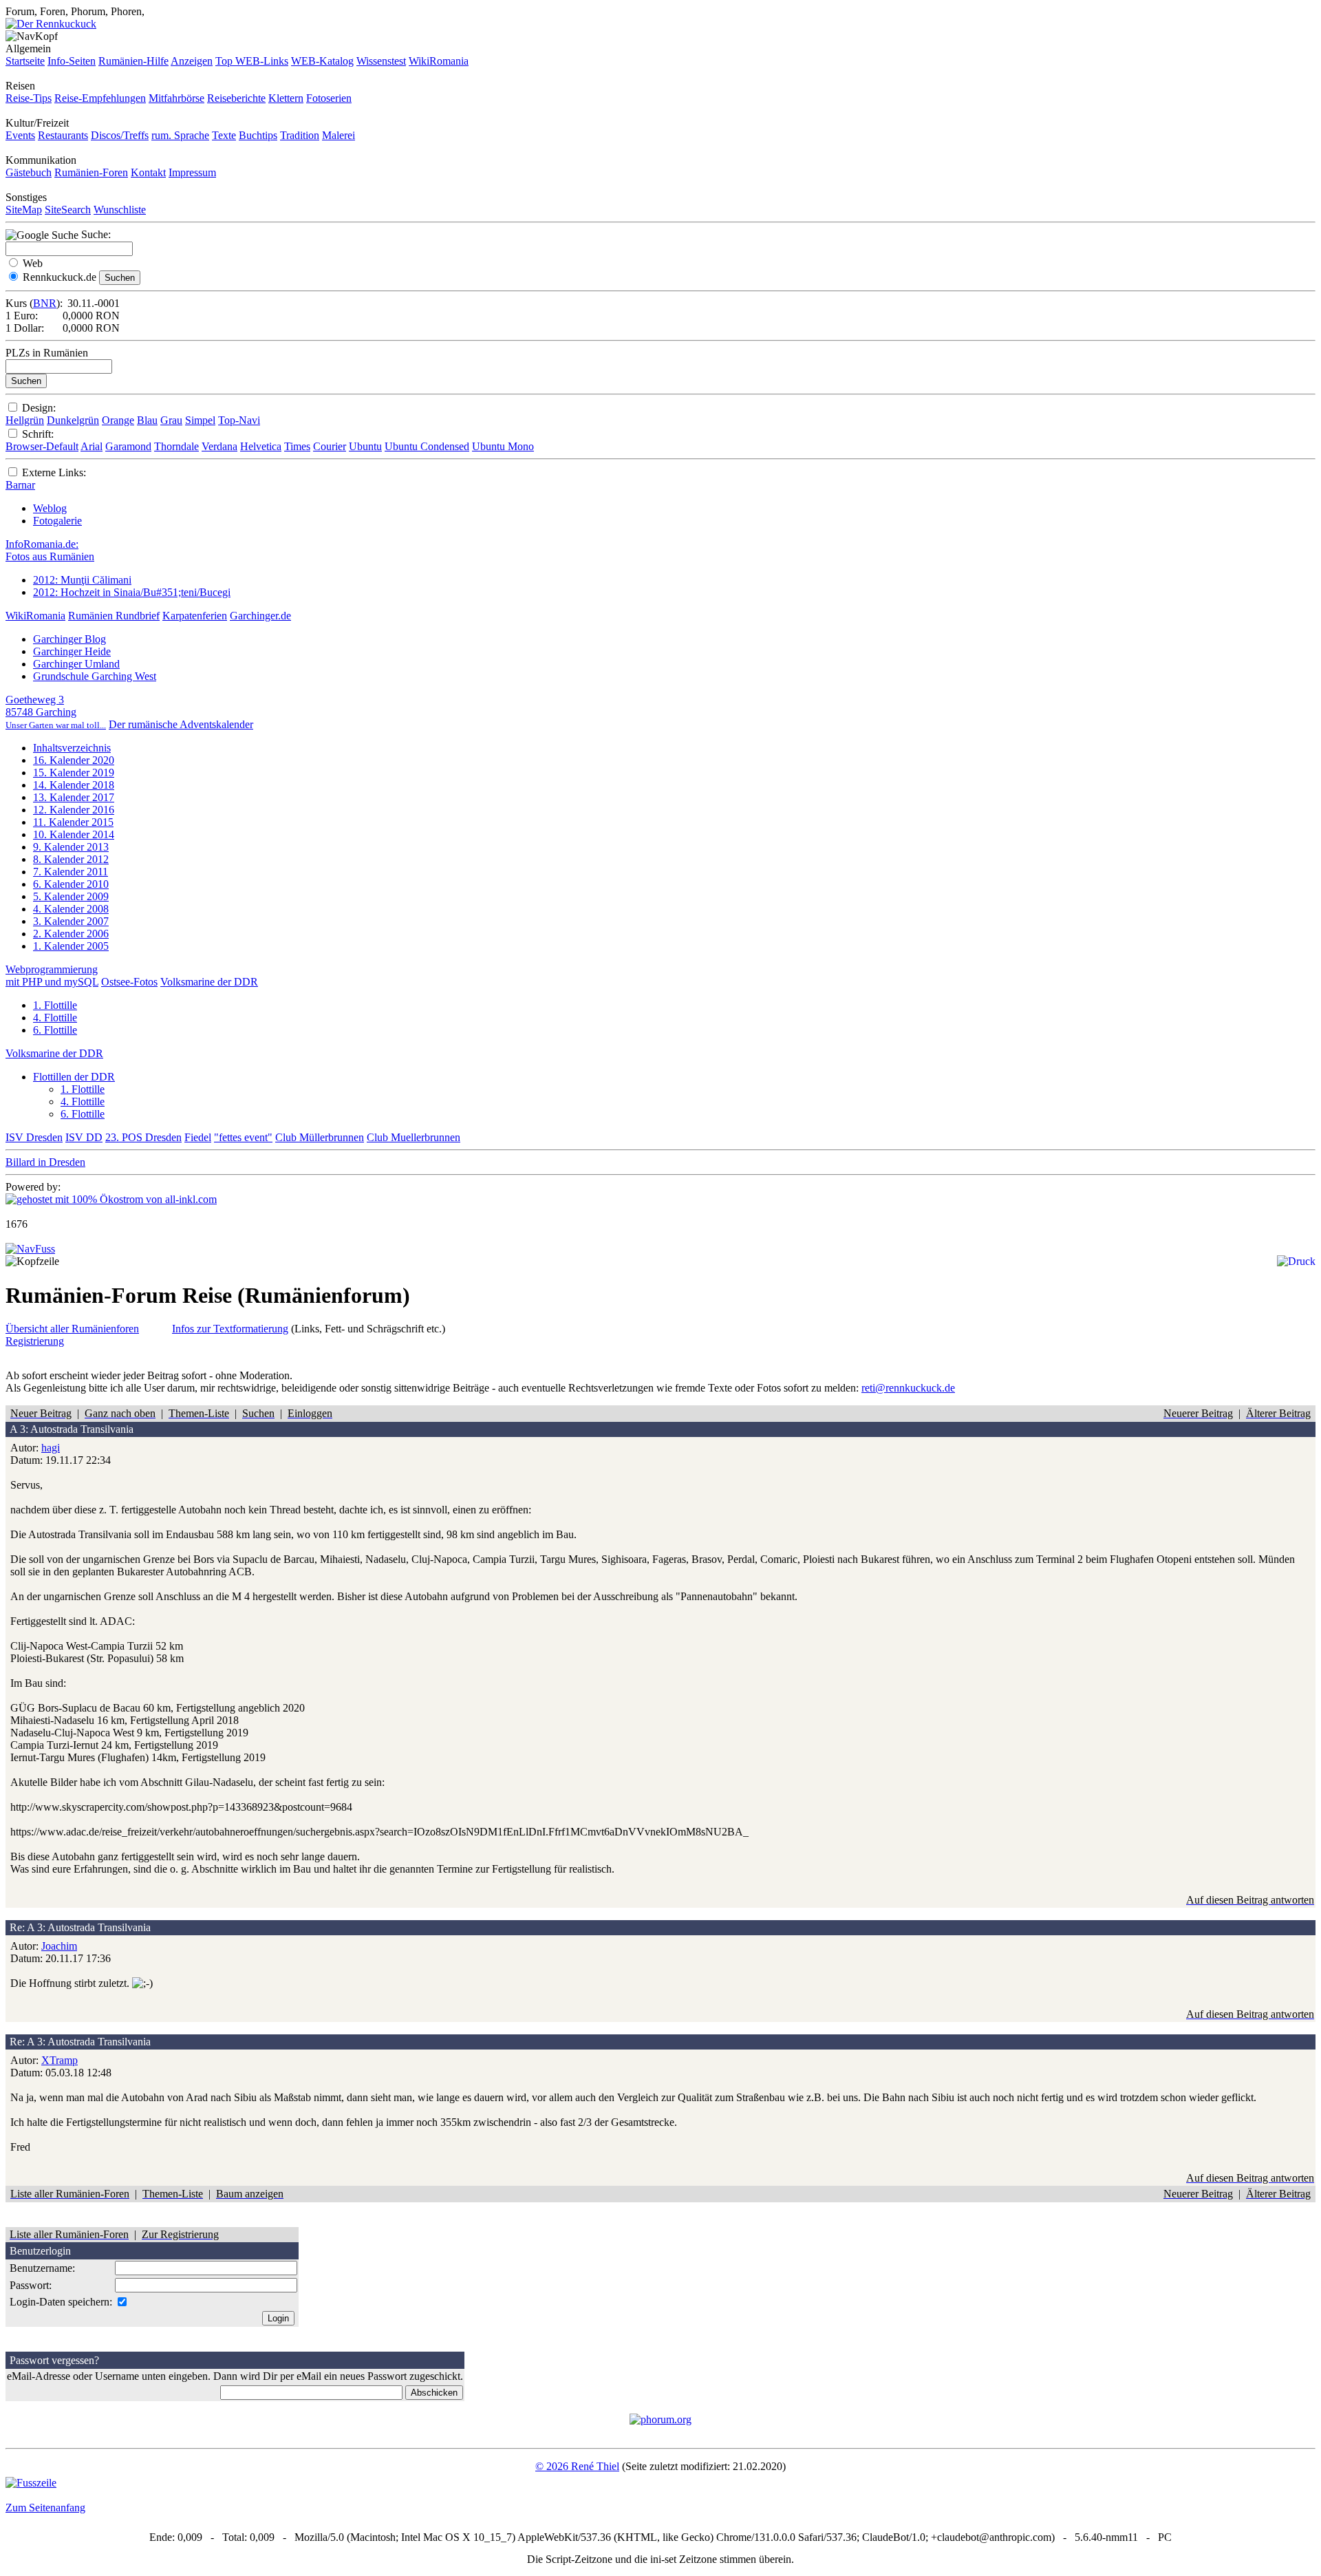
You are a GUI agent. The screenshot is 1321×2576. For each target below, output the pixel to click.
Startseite (25, 61)
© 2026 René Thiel (577, 2466)
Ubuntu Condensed (427, 446)
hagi (51, 1448)
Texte (224, 135)
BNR (45, 303)
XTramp (60, 2060)
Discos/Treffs (120, 135)
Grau (171, 420)
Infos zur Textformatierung (230, 1329)
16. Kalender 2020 (74, 760)
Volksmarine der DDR (209, 982)
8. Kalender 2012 (71, 859)
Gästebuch (29, 172)
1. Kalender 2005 (71, 946)
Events (20, 135)
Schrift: (38, 434)
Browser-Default (42, 446)
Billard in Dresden (45, 1162)
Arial (92, 446)
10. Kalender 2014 (74, 834)
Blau (147, 420)
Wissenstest (381, 61)
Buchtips (258, 135)
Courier (330, 446)
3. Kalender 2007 (71, 921)
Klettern (286, 98)
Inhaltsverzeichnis (72, 748)
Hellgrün (25, 420)
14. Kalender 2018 (74, 785)
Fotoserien (329, 98)
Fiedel (198, 1137)
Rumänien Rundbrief (114, 616)
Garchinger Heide (72, 651)
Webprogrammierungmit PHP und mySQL (52, 976)
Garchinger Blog (69, 639)
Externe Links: (54, 472)
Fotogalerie (57, 521)
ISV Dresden (34, 1137)
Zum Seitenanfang (45, 2508)
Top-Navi (239, 420)
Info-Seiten (72, 61)
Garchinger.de (260, 616)
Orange (118, 420)
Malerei (339, 135)
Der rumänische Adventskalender (181, 724)
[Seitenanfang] (30, 1249)
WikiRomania (439, 61)
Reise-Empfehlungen (100, 98)
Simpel (200, 420)
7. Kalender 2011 (71, 872)
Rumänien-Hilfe (133, 61)
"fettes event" (243, 1137)
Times (297, 446)
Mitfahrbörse (176, 98)
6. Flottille (55, 1030)
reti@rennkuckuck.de (908, 1388)
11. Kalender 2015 (73, 822)
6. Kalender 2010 (71, 884)
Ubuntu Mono (503, 446)
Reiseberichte (236, 98)
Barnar (20, 485)
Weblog (50, 508)
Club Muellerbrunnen (414, 1137)
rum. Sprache (180, 135)
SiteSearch (68, 210)
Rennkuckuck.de (60, 277)
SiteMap (24, 210)
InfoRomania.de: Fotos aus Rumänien (50, 550)
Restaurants (63, 135)
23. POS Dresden (143, 1137)
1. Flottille (55, 1005)
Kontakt (148, 172)
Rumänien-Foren (91, 172)
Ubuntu (365, 446)
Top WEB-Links (252, 61)
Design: (39, 408)
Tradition (300, 135)
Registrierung (35, 1341)
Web (33, 263)
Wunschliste (120, 210)
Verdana (219, 446)
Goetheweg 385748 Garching (56, 712)
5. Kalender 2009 (71, 896)
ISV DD (84, 1137)
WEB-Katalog (322, 61)
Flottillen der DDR (74, 1077)
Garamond (128, 446)
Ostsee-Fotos (129, 982)
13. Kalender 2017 (74, 797)
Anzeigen (192, 61)
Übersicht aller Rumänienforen (72, 1329)
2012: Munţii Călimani (82, 580)
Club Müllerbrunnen (320, 1137)
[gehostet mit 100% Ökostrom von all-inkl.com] (111, 1199)
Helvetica (261, 446)
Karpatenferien (195, 616)
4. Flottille (55, 1018)
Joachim (59, 1946)
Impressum (192, 172)
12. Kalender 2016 (74, 810)
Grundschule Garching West (95, 676)
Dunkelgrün (73, 420)
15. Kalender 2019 (74, 773)
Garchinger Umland (76, 664)
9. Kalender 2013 (71, 847)
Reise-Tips (29, 98)
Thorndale (176, 446)
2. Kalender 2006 (71, 934)
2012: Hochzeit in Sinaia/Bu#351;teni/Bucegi (132, 592)
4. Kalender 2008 (71, 909)
